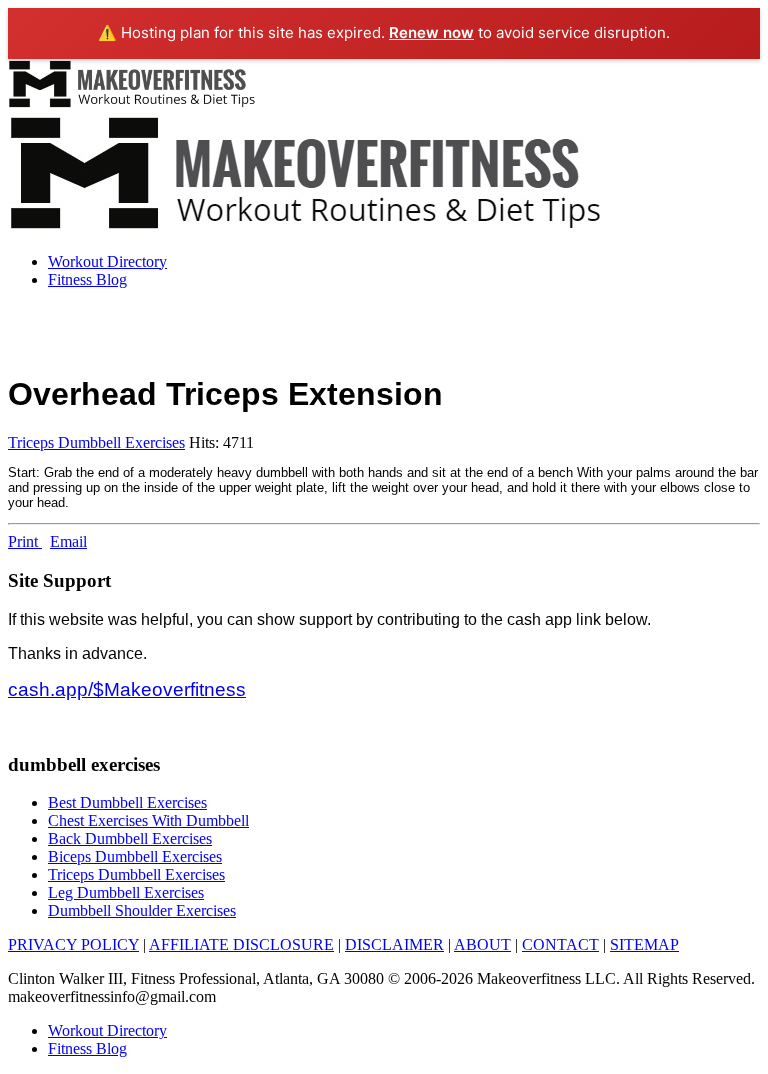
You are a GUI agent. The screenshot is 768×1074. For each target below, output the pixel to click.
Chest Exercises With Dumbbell (148, 820)
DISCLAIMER (394, 944)
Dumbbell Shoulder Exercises (142, 910)
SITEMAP (644, 944)
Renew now (431, 32)
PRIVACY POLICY (73, 944)
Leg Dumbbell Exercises (126, 892)
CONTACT (560, 944)
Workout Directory (107, 261)
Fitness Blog (87, 279)
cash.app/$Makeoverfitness (127, 689)
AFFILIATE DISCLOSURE (241, 944)
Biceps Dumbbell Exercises (135, 856)
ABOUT (482, 944)
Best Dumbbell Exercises (127, 802)
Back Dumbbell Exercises (130, 838)
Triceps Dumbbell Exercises (96, 442)
